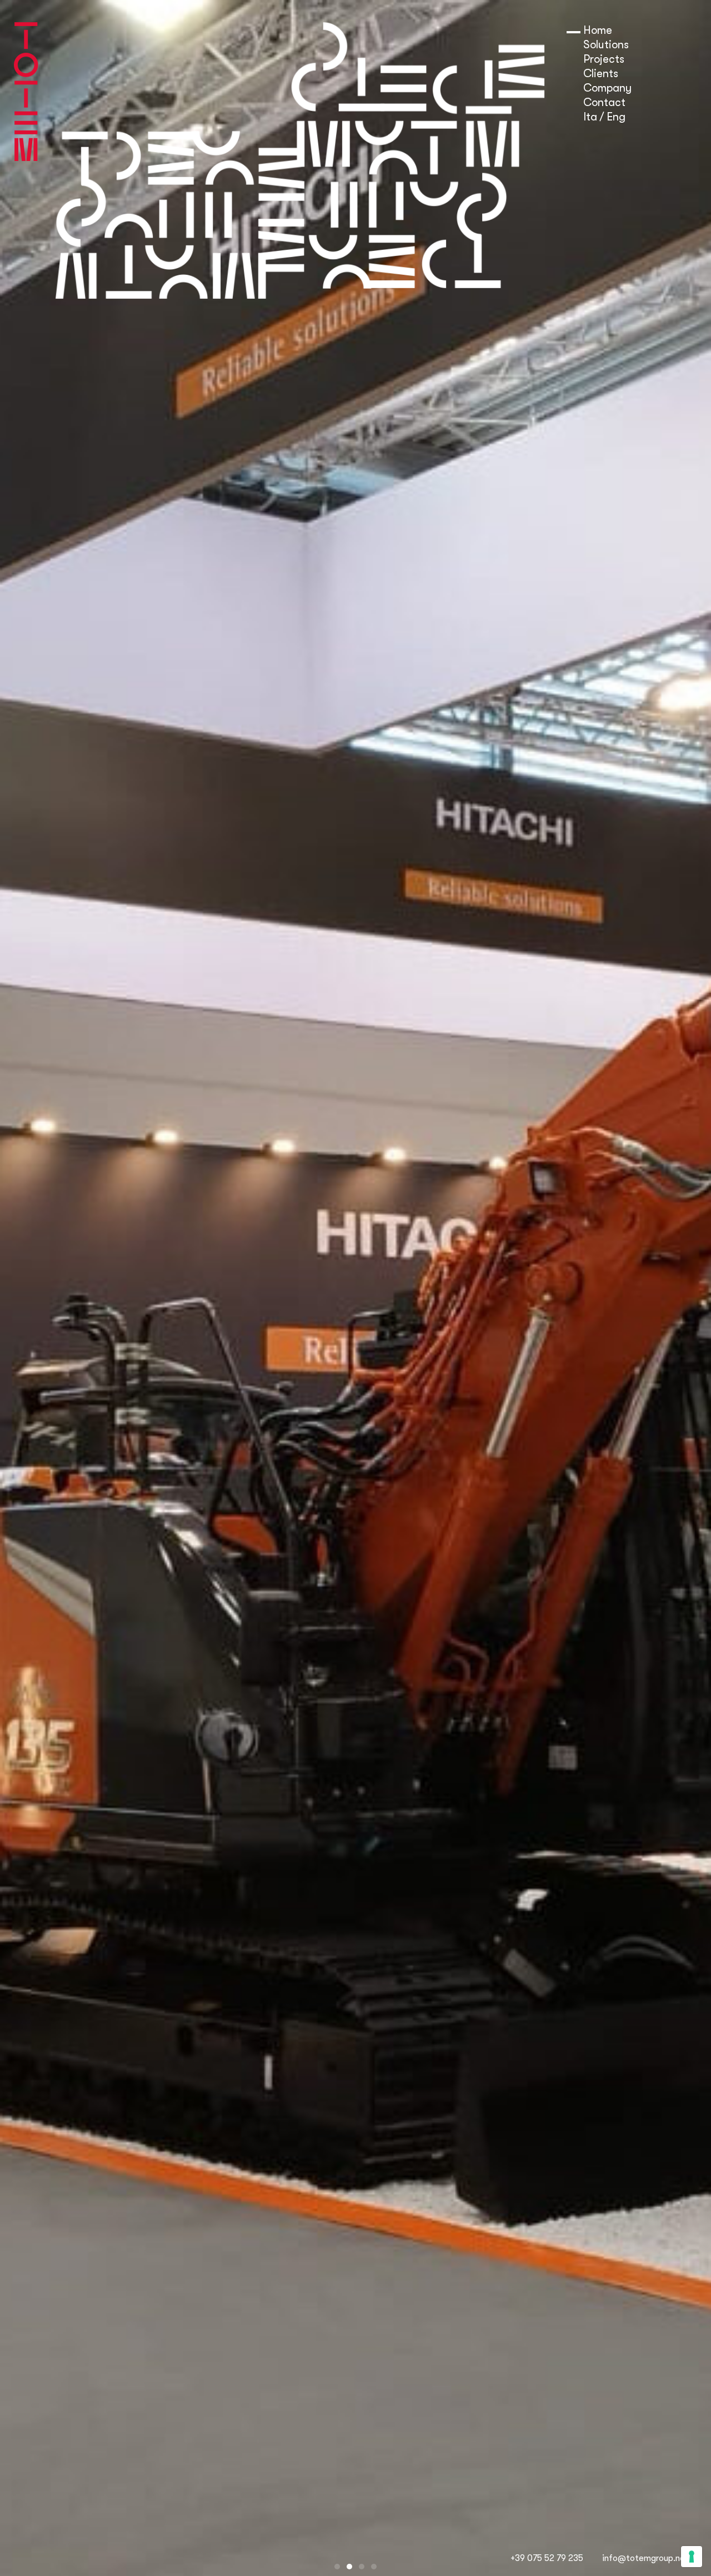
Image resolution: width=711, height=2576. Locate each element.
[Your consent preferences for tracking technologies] (692, 2557)
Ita (590, 117)
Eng (616, 117)
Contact (604, 102)
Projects (604, 59)
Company (607, 88)
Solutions (606, 45)
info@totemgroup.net (645, 2558)
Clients (601, 74)
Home (598, 30)
